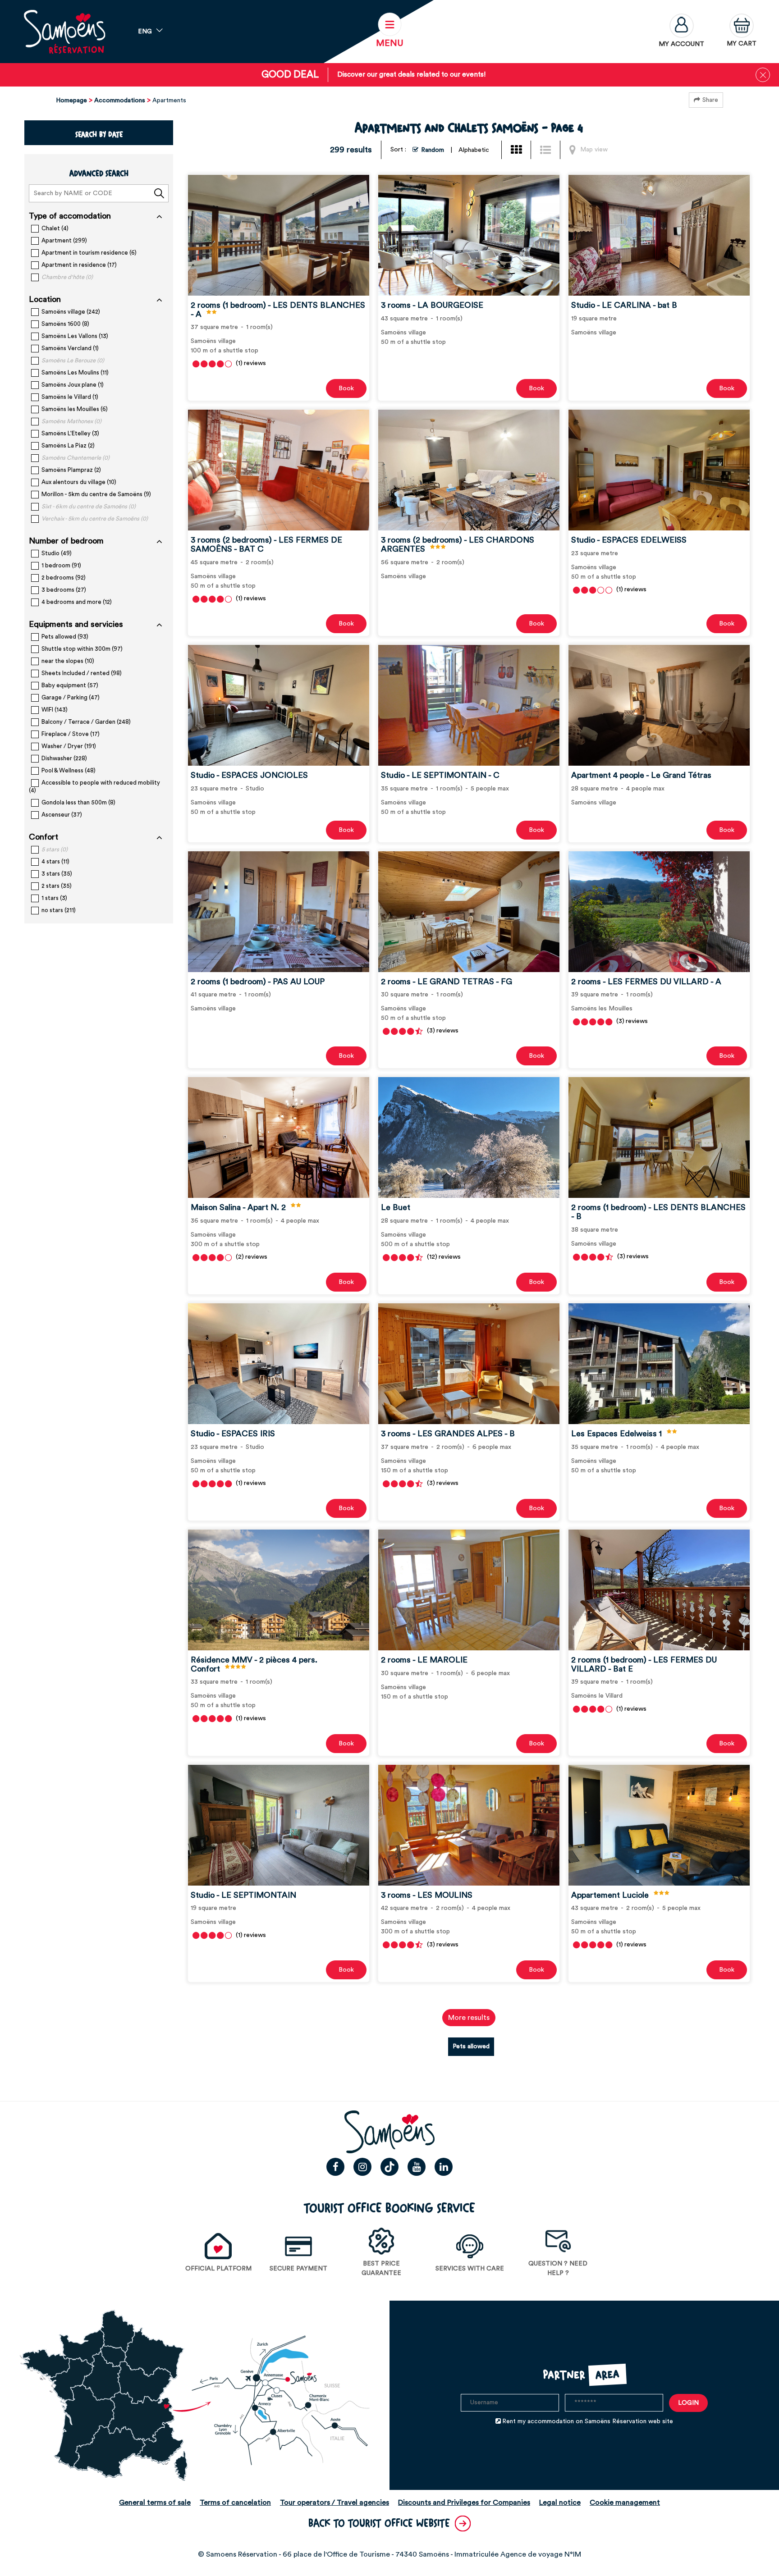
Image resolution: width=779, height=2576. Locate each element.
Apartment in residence (79, 265)
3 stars (57, 874)
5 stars (55, 849)
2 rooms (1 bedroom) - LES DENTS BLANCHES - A (278, 310)
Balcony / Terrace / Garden (86, 722)
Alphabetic (474, 150)
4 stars (55, 861)
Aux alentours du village (79, 482)
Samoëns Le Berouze (73, 360)
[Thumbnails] (518, 150)
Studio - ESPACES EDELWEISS (629, 540)
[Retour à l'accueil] (64, 32)
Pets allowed (65, 637)
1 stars (54, 898)
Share (710, 100)
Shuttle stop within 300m (82, 649)
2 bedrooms (64, 578)
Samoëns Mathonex (71, 421)
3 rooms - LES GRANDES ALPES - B (448, 1434)
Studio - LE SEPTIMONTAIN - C (440, 775)
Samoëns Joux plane (73, 385)
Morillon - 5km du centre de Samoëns (96, 494)
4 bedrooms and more (77, 602)
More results (469, 2018)
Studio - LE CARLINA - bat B (624, 305)
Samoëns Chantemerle (76, 458)
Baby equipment (70, 685)
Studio (57, 553)
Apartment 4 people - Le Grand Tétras (641, 775)
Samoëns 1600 (65, 324)
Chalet (55, 228)
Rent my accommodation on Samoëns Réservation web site (588, 2421)
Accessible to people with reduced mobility (94, 786)
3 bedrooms (64, 590)
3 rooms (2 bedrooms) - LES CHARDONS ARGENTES (458, 544)
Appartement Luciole (610, 1895)
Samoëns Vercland (70, 348)
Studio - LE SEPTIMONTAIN (243, 1895)
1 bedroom (61, 565)
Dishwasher (64, 758)
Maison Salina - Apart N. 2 (238, 1207)
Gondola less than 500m (78, 802)
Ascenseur (62, 815)
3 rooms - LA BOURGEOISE (432, 305)
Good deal (290, 75)
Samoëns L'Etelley (70, 433)
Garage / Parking (71, 697)
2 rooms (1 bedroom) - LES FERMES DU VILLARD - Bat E (644, 1664)
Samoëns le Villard (70, 397)
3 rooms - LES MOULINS (427, 1895)
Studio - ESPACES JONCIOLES (249, 775)
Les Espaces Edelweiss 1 (616, 1434)
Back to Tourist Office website (379, 2523)
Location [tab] (45, 299)
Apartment (64, 240)
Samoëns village (71, 312)
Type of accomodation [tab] (70, 216)
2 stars (57, 886)
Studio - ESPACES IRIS (233, 1434)
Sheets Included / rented (82, 673)
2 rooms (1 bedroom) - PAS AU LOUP (258, 981)
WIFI (55, 710)
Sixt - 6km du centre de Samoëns (89, 506)
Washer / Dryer (69, 746)
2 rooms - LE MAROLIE (424, 1660)
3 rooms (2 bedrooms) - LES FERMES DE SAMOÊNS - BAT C (266, 544)
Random (433, 150)
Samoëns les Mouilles (75, 409)
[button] (742, 32)
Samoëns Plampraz (71, 470)
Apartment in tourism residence (89, 253)
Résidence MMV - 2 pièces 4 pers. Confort (254, 1664)
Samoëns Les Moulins (75, 372)
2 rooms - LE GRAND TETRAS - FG (447, 981)
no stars (59, 910)
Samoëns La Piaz (68, 445)
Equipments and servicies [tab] (76, 624)
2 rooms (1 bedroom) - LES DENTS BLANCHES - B (658, 1212)
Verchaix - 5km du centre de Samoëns (95, 518)
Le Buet (396, 1207)
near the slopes (68, 661)
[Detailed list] (548, 150)
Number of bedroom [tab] (66, 541)
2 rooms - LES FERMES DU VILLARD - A (646, 981)
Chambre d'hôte (67, 277)
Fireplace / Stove (71, 734)
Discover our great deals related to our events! (412, 75)
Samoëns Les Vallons (75, 336)
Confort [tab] (44, 837)
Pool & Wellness (69, 770)
